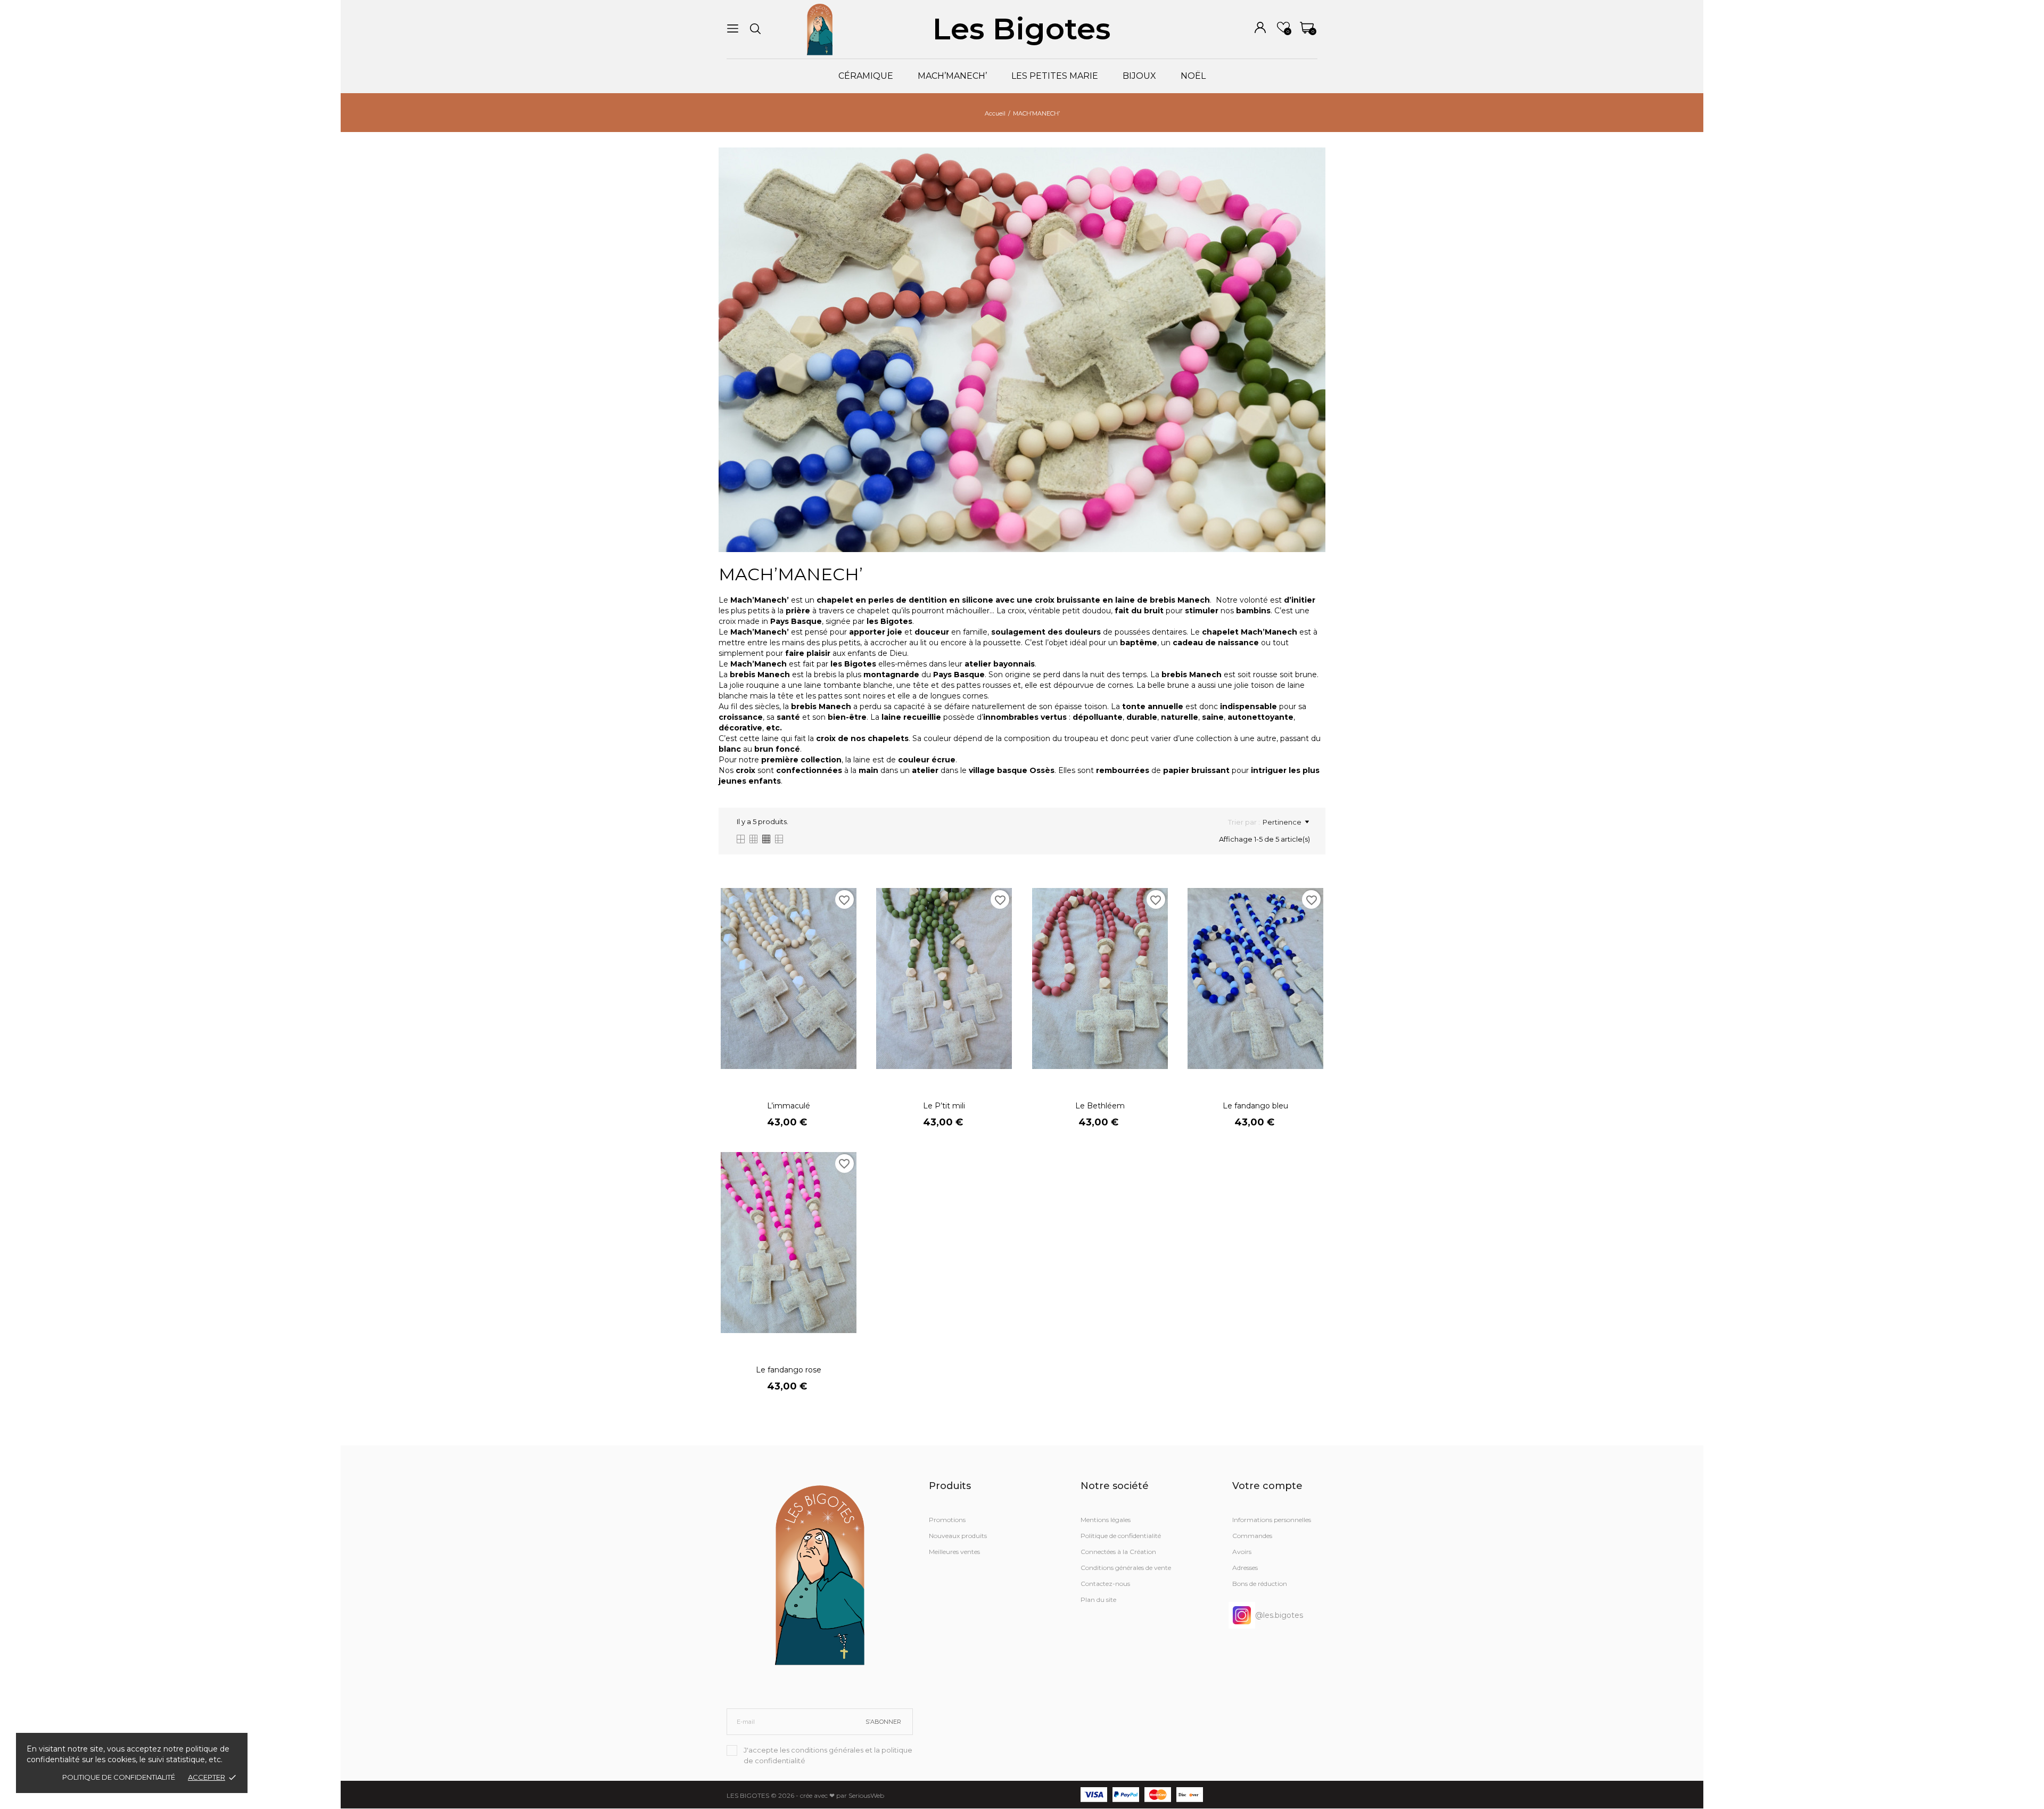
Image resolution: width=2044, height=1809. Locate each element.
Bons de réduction (1260, 1584)
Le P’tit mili (944, 1106)
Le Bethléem (1100, 1106)
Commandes (1252, 1536)
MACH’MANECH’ (952, 76)
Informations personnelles (1272, 1520)
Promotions (947, 1520)
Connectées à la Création (1118, 1552)
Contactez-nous (1105, 1584)
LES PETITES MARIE (1055, 76)
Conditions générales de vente (1126, 1568)
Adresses (1245, 1568)
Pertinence (1282, 822)
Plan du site (1098, 1600)
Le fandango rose (789, 1370)
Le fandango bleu (1255, 1106)
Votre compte (1267, 1486)
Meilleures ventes (954, 1552)
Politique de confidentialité (119, 1777)
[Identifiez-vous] (1260, 27)
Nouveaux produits (958, 1536)
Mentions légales (1106, 1520)
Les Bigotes (1022, 29)
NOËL (1193, 76)
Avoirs (1242, 1552)
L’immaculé (789, 1106)
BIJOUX (1139, 76)
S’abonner (883, 1722)
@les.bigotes (1279, 1615)
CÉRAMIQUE (866, 76)
